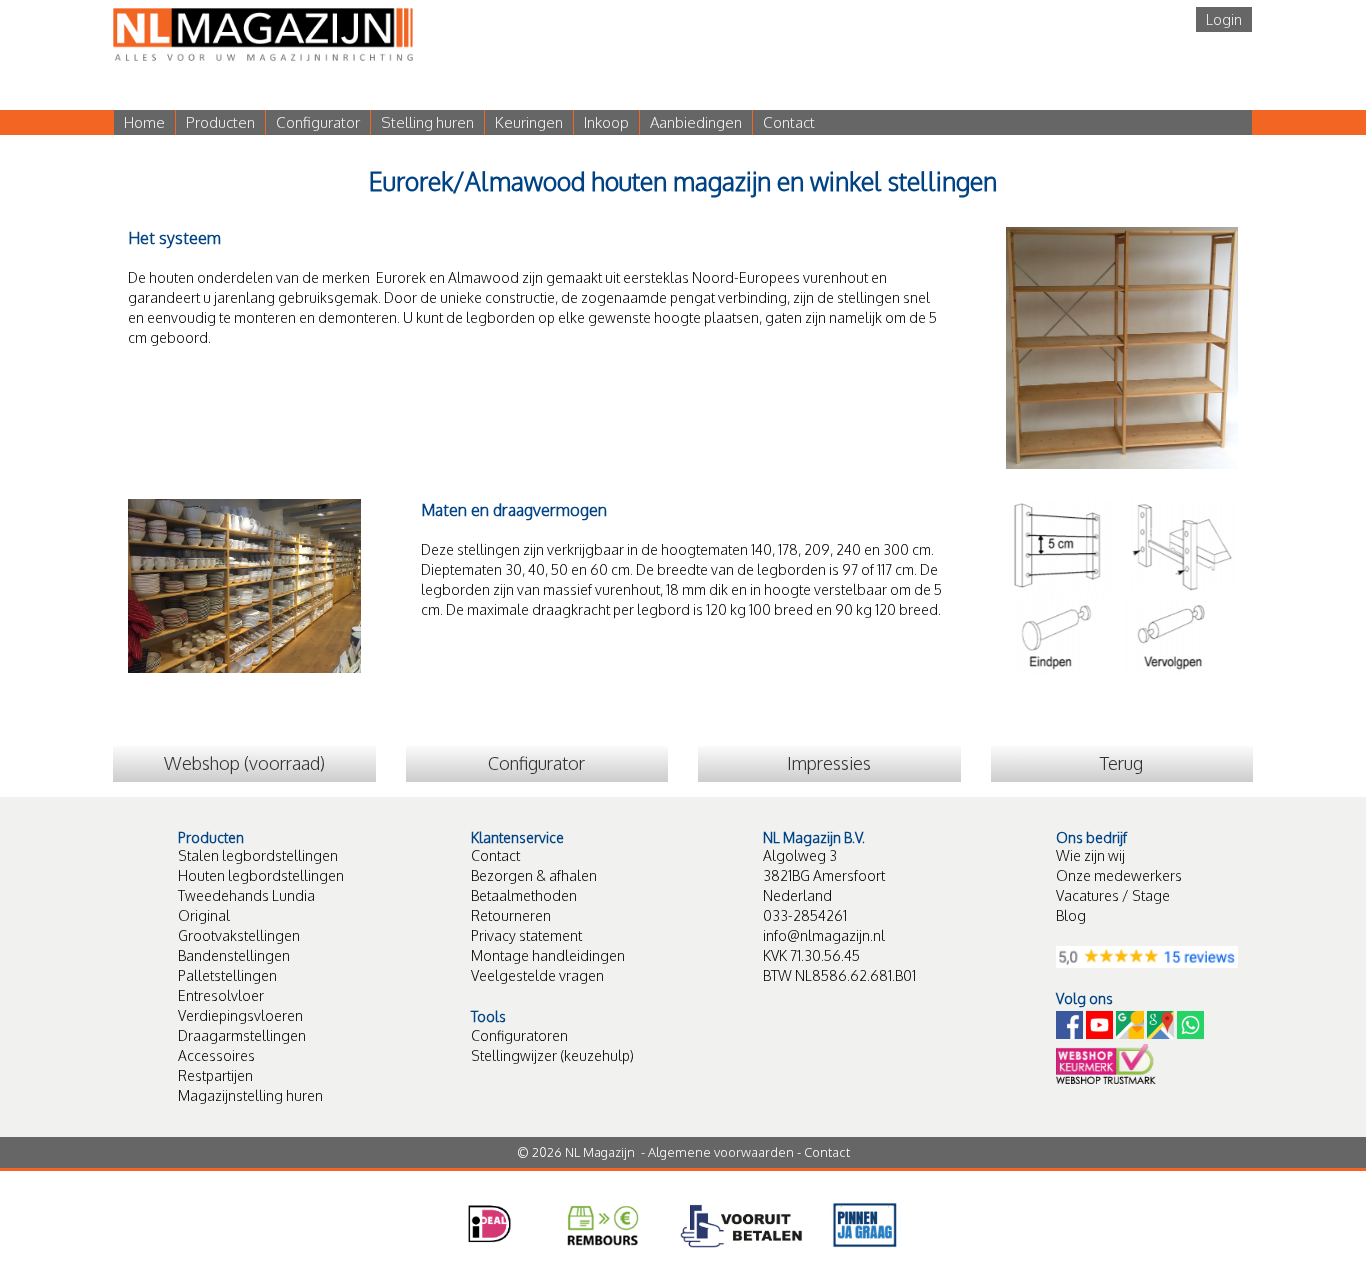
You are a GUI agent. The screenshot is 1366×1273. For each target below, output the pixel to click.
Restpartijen (215, 1075)
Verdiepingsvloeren (240, 1015)
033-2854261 (805, 915)
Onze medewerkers (1119, 875)
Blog (1071, 915)
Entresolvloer (221, 995)
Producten (220, 122)
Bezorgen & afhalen (534, 875)
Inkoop (606, 122)
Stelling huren (427, 122)
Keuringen (529, 122)
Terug (1121, 763)
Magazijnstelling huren (250, 1095)
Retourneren (511, 915)
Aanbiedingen (696, 122)
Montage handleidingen (548, 955)
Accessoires (216, 1055)
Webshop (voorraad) (244, 763)
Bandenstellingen (234, 955)
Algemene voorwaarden (721, 1152)
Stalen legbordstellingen (258, 855)
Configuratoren (519, 1035)
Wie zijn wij (1090, 855)
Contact (789, 122)
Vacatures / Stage (1113, 895)
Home (144, 122)
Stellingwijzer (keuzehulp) (552, 1055)
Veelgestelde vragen (537, 975)
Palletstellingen (227, 975)
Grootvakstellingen (239, 935)
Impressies (829, 763)
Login (1224, 19)
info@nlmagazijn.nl (824, 935)
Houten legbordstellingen (261, 875)
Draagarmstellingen (242, 1035)
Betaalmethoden (524, 895)
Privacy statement (526, 935)
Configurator (318, 122)
